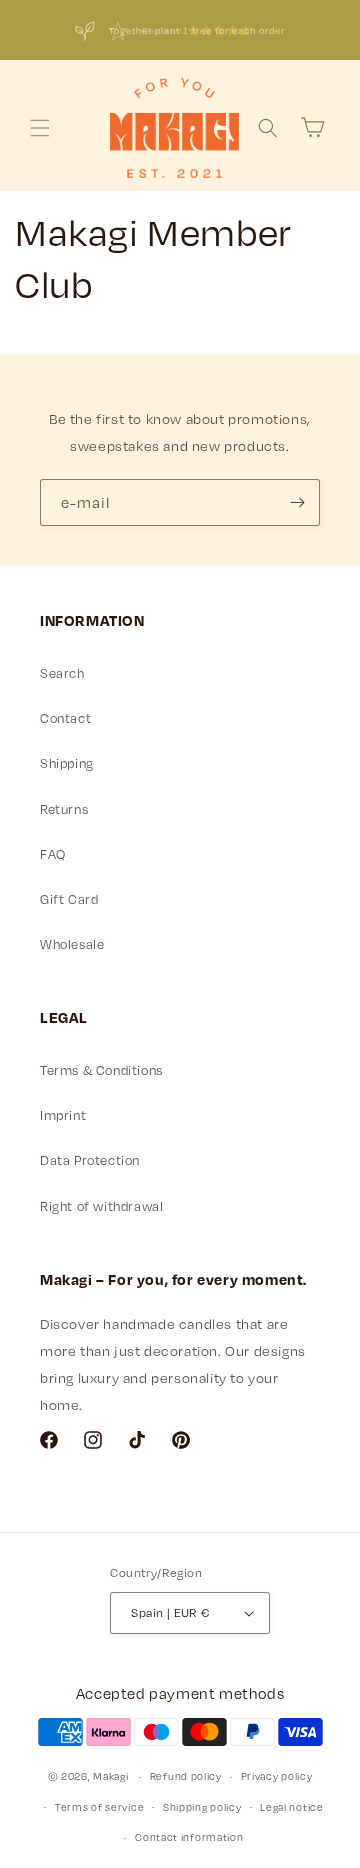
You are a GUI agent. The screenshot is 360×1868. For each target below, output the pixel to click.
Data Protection (90, 1160)
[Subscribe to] (297, 502)
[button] (40, 128)
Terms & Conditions (101, 1070)
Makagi (110, 1776)
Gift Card (69, 899)
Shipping (67, 763)
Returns (64, 809)
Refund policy (186, 1776)
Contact (65, 718)
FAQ (53, 854)
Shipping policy (202, 1807)
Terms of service (99, 1807)
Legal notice (291, 1807)
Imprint (63, 1115)
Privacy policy (277, 1776)
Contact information (189, 1837)
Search (62, 673)
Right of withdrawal (101, 1206)
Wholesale (72, 944)
